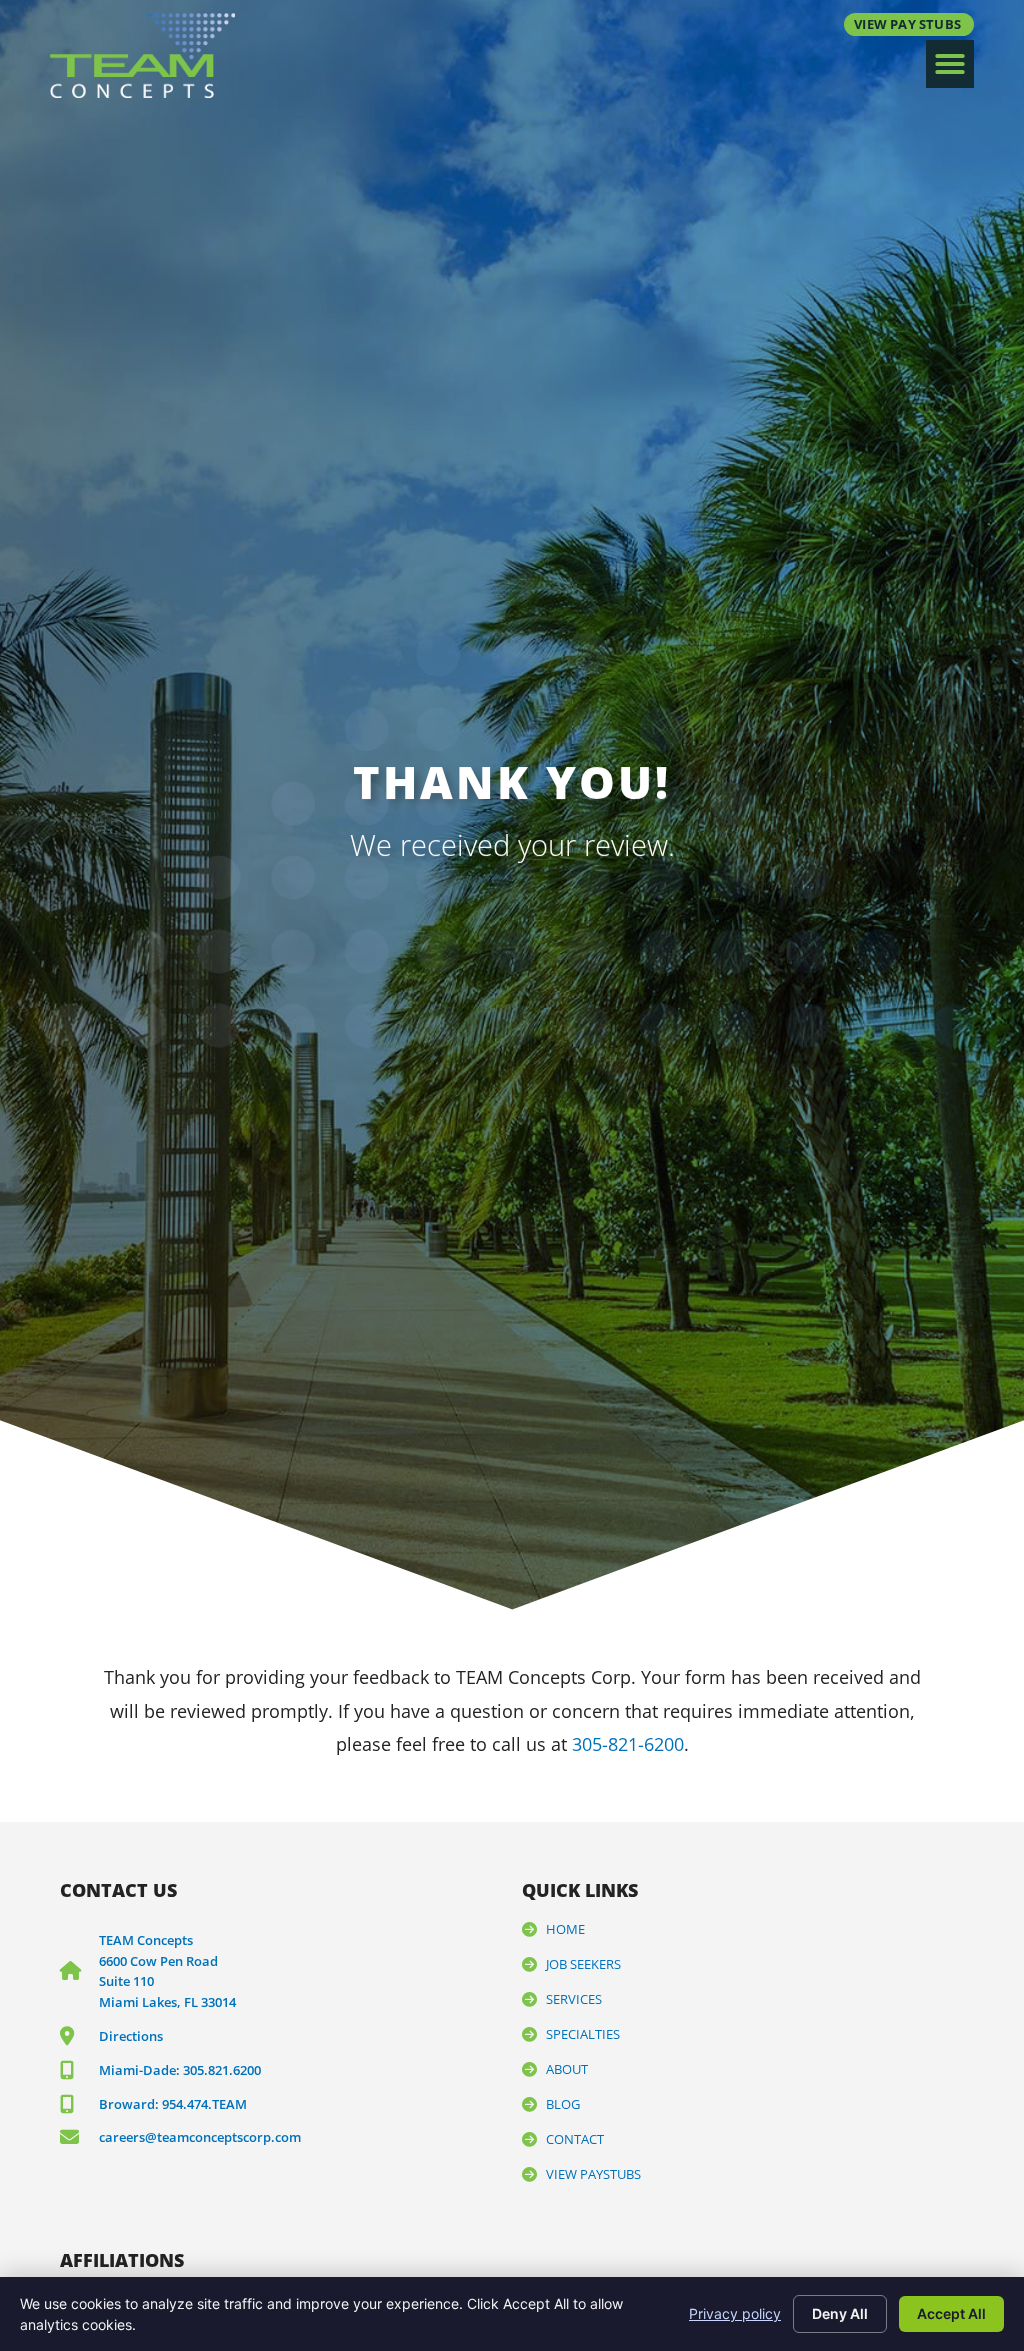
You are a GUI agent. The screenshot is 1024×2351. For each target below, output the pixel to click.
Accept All (951, 2313)
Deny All (840, 2313)
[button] (950, 64)
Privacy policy (735, 2313)
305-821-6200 (628, 1744)
